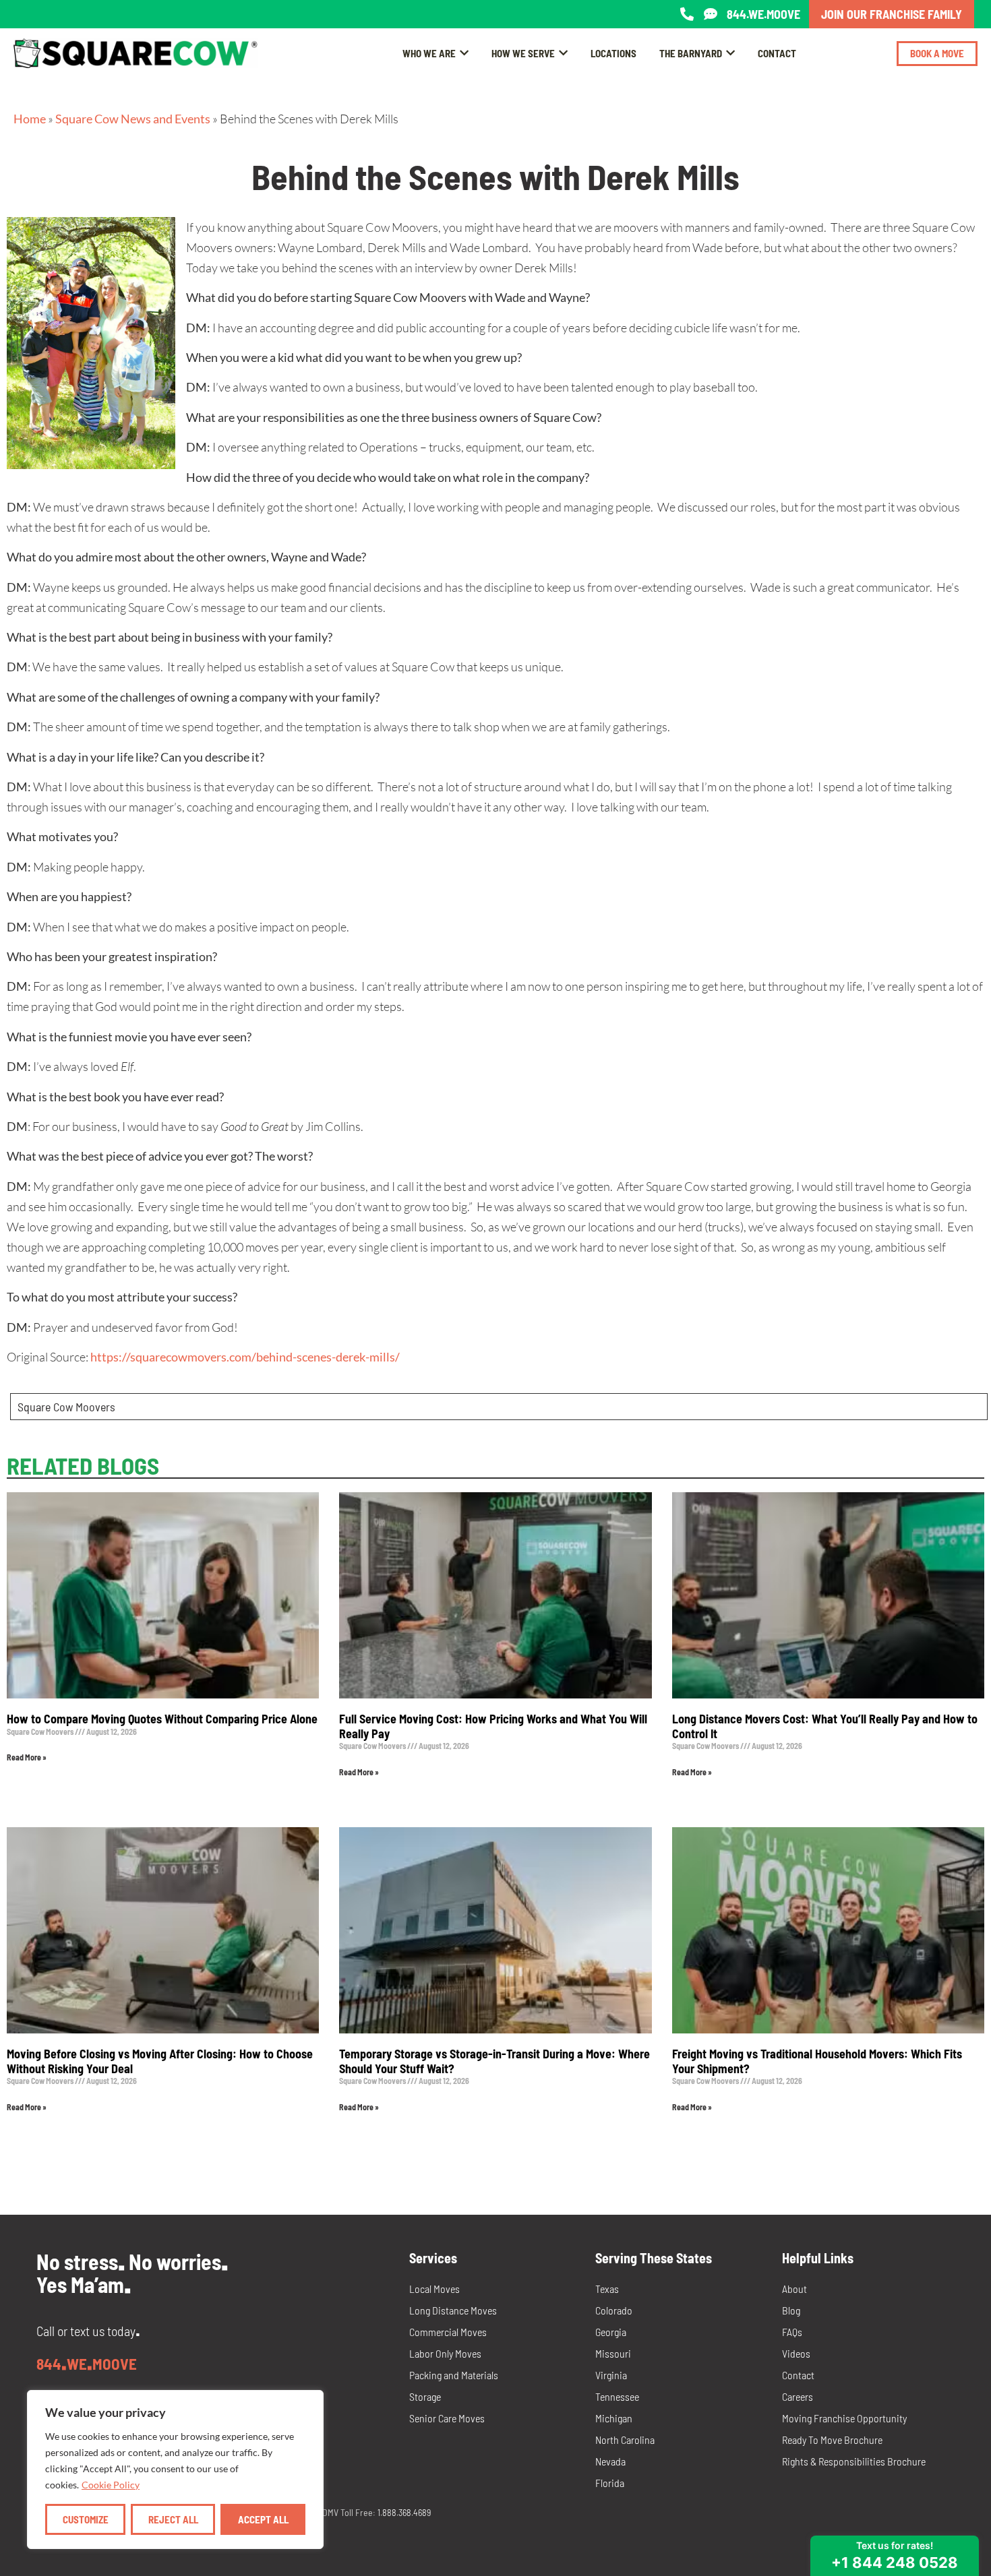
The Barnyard (691, 53)
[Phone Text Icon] (711, 14)
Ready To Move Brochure (832, 2440)
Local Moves (434, 2289)
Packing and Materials (454, 2375)
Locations (613, 53)
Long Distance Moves (453, 2310)
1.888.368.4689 (404, 2512)
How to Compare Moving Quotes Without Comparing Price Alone (162, 1719)
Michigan (614, 2418)
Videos (796, 2353)
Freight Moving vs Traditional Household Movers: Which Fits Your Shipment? (817, 2061)
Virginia (611, 2375)
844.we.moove (763, 14)
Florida (610, 2483)
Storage (425, 2396)
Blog (791, 2310)
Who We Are (429, 53)
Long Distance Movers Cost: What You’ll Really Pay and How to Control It (825, 1726)
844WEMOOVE (87, 2364)
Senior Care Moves (447, 2418)
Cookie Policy (111, 2485)
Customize (86, 2519)
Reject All (173, 2519)
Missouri (613, 2353)
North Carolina (625, 2440)
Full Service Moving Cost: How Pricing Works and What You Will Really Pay (493, 1726)
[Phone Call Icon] (687, 14)
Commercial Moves (448, 2332)
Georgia (611, 2332)
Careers (798, 2396)
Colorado (614, 2310)
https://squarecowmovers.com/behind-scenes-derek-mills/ (245, 1357)
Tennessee (617, 2396)
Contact (777, 53)
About (794, 2289)
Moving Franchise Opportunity (844, 2418)
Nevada (610, 2461)
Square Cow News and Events (133, 119)
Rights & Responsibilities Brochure (854, 2461)
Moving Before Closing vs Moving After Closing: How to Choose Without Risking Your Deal (160, 2061)
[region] (175, 2470)
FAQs (792, 2332)
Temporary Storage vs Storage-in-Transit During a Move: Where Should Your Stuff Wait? (494, 2061)
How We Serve (523, 53)
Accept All (263, 2519)
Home (30, 119)
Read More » (27, 1757)
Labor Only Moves (445, 2353)
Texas (607, 2289)
